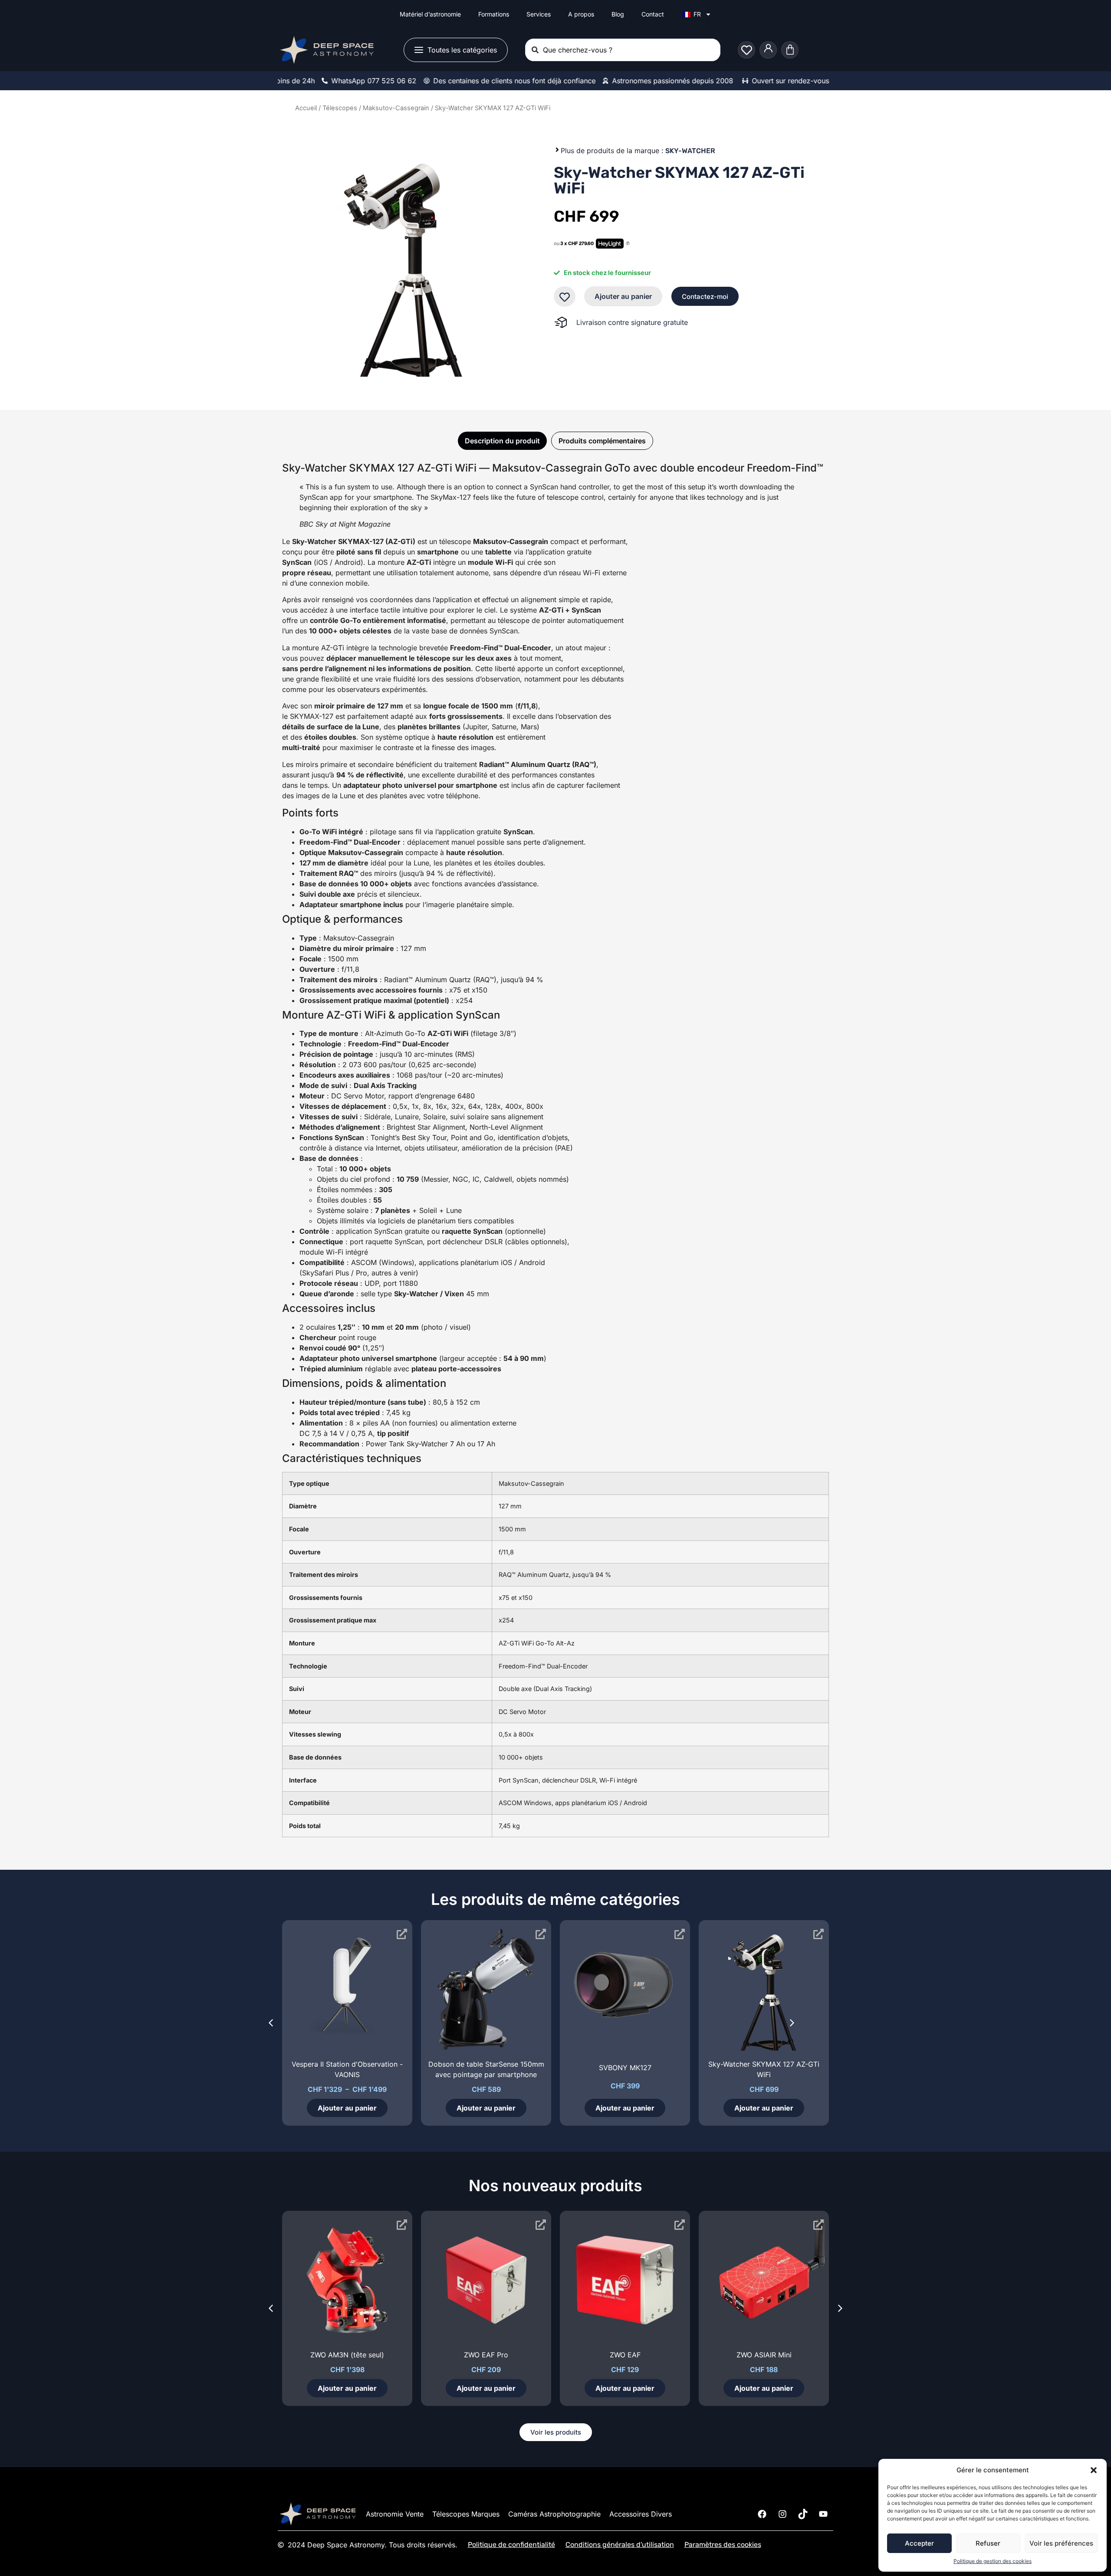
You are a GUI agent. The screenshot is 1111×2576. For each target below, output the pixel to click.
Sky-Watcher (690, 151)
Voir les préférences (1061, 2543)
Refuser (988, 2543)
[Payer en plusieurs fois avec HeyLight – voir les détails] (628, 244)
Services (539, 14)
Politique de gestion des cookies (993, 2561)
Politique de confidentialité (511, 2545)
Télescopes (340, 108)
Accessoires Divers (641, 2514)
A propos (581, 14)
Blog (618, 14)
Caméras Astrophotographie (554, 2514)
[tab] (502, 441)
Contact (653, 14)
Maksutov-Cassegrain (396, 108)
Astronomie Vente (395, 2514)
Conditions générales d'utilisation (620, 2545)
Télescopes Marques (466, 2514)
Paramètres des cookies (723, 2545)
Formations (494, 14)
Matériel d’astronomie (430, 14)
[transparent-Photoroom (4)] (403, 265)
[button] (1094, 2470)
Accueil (306, 108)
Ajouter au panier (623, 296)
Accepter (919, 2543)
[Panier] (790, 50)
